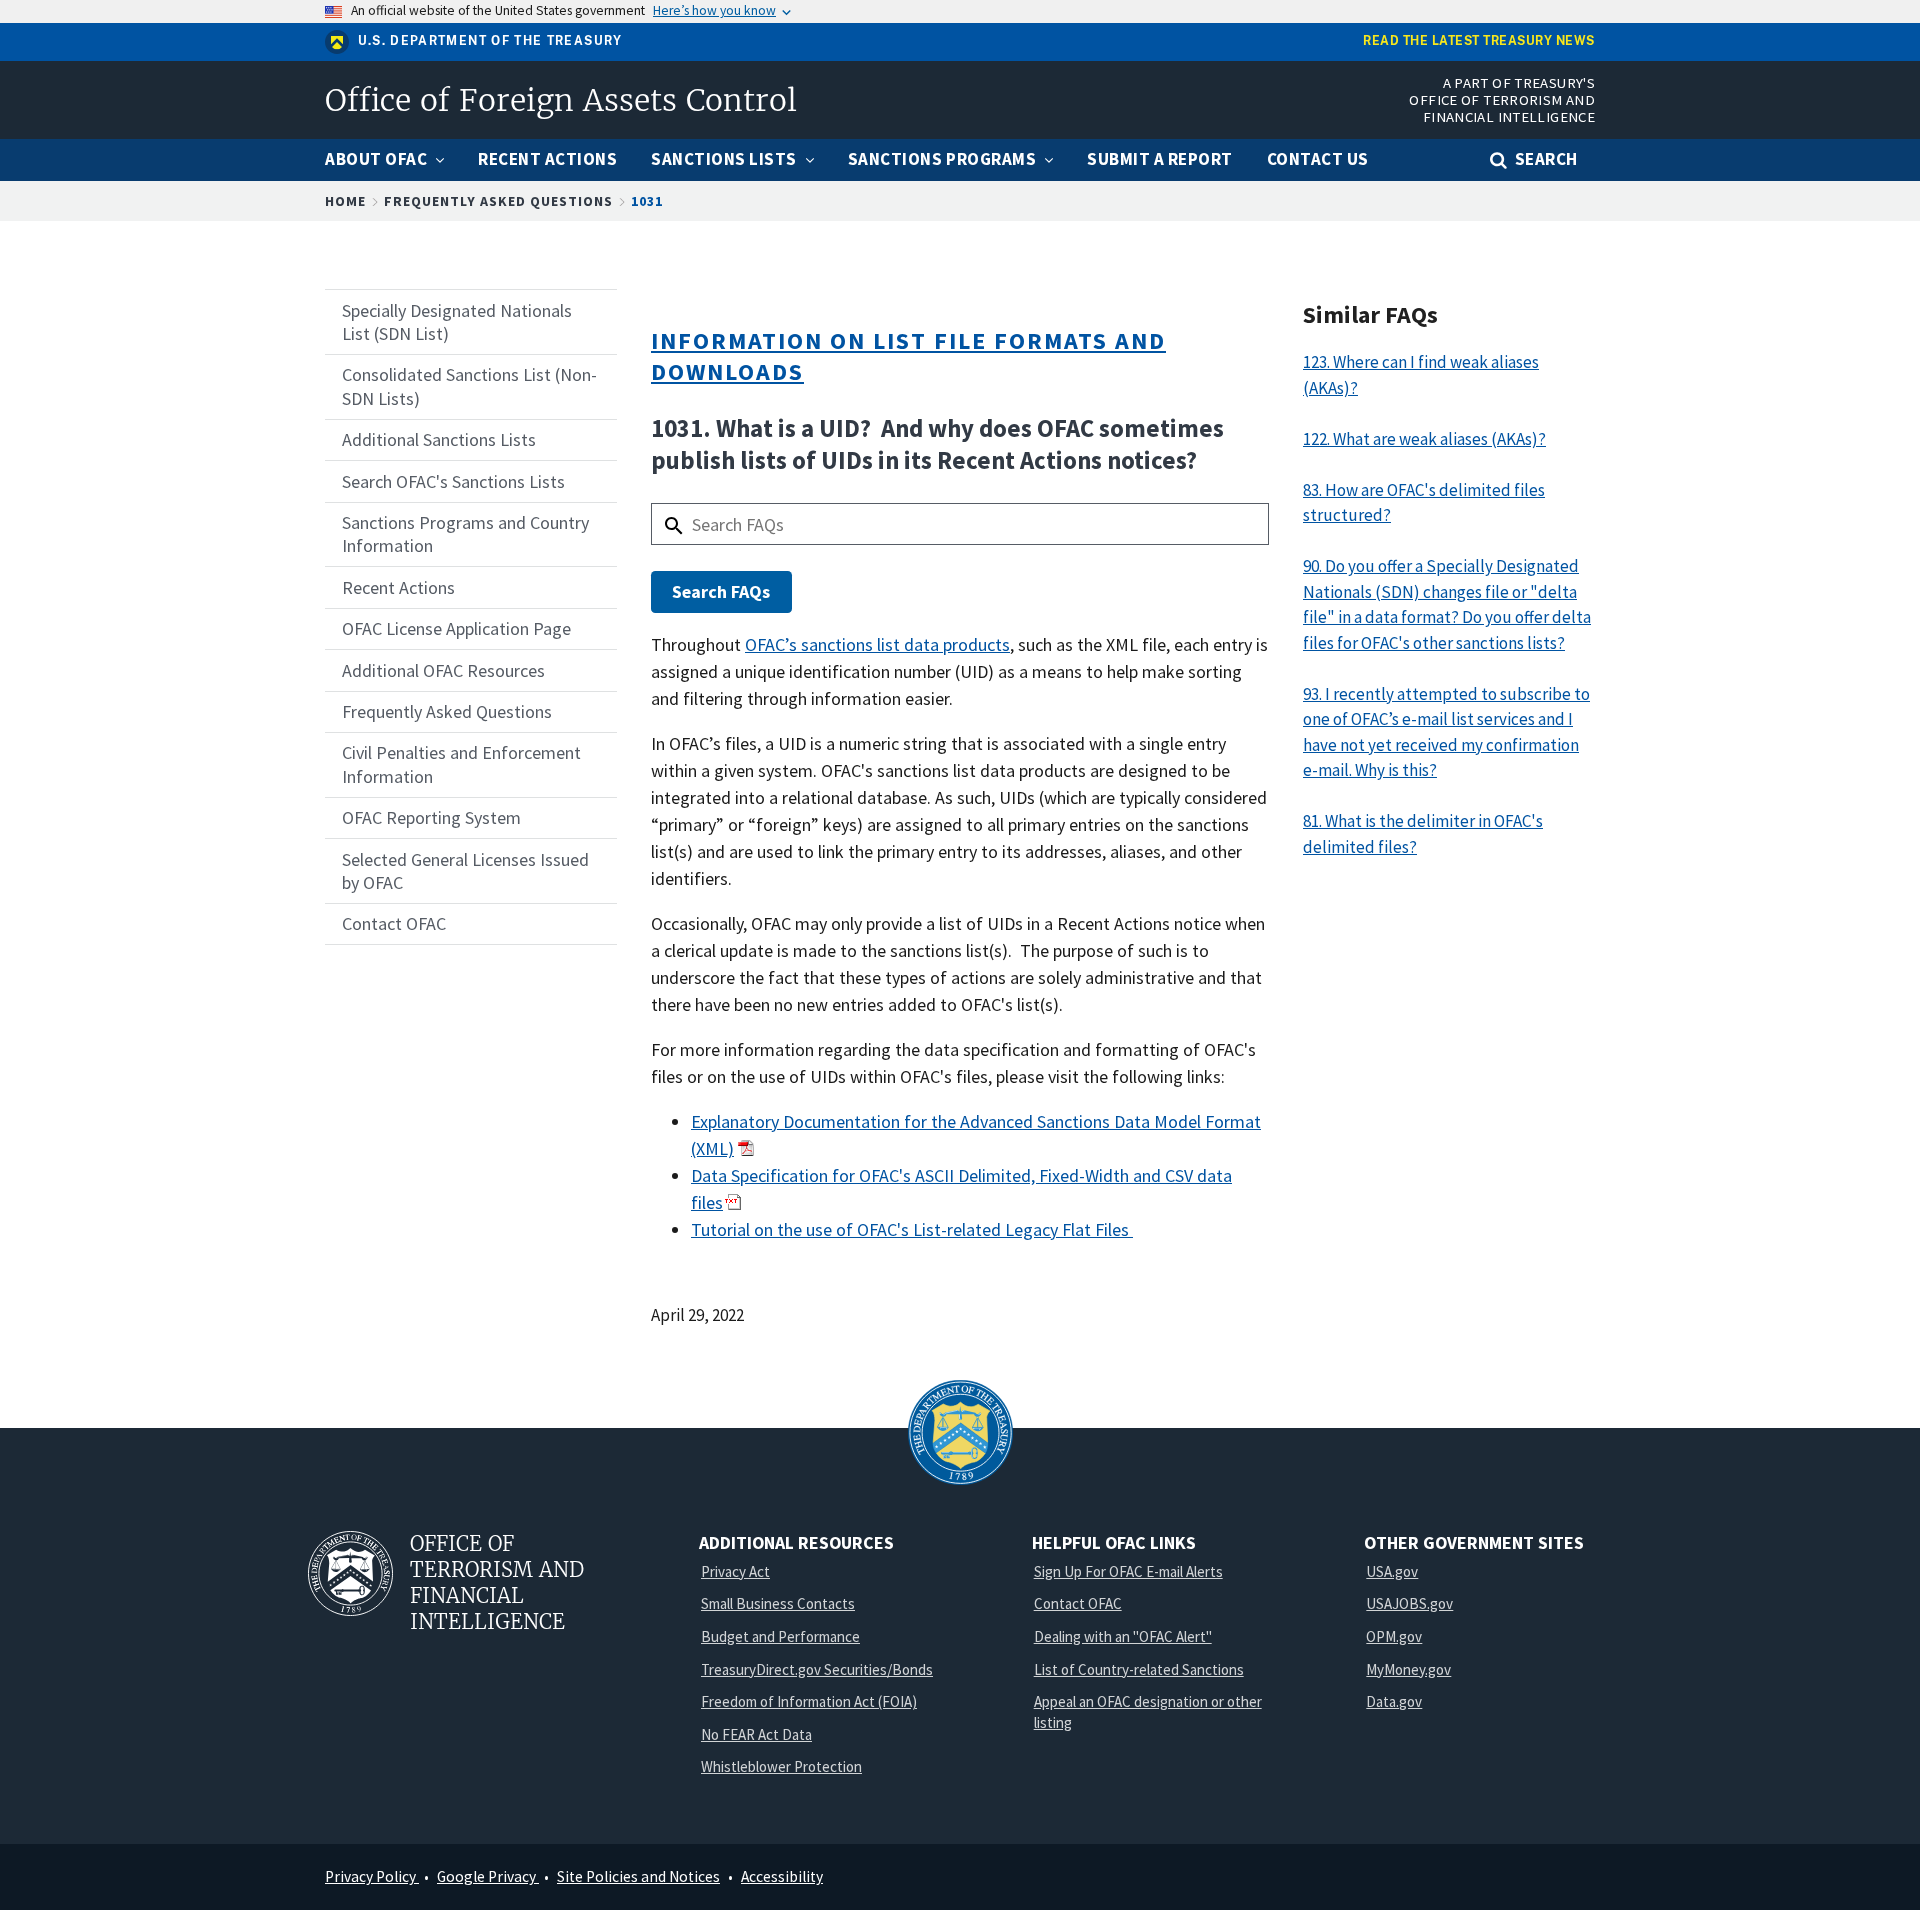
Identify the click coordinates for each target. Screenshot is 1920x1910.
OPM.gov (1394, 1636)
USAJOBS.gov (1409, 1603)
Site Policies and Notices (638, 1876)
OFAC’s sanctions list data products (877, 644)
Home (345, 201)
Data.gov (1394, 1701)
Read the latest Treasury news (1479, 41)
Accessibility (782, 1876)
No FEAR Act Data (756, 1734)
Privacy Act (735, 1571)
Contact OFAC (1078, 1603)
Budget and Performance (780, 1636)
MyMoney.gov (1408, 1669)
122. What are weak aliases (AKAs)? (1424, 439)
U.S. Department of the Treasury (490, 41)
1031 (647, 201)
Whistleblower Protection (781, 1766)
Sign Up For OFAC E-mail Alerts (1128, 1571)
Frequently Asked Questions (498, 201)
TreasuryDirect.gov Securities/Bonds (817, 1669)
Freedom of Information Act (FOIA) (809, 1701)
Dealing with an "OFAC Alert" (1123, 1636)
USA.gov (1392, 1571)
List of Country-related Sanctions (1139, 1669)
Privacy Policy (372, 1876)
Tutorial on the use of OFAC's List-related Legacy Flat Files (912, 1229)
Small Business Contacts (778, 1603)
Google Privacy (488, 1876)
